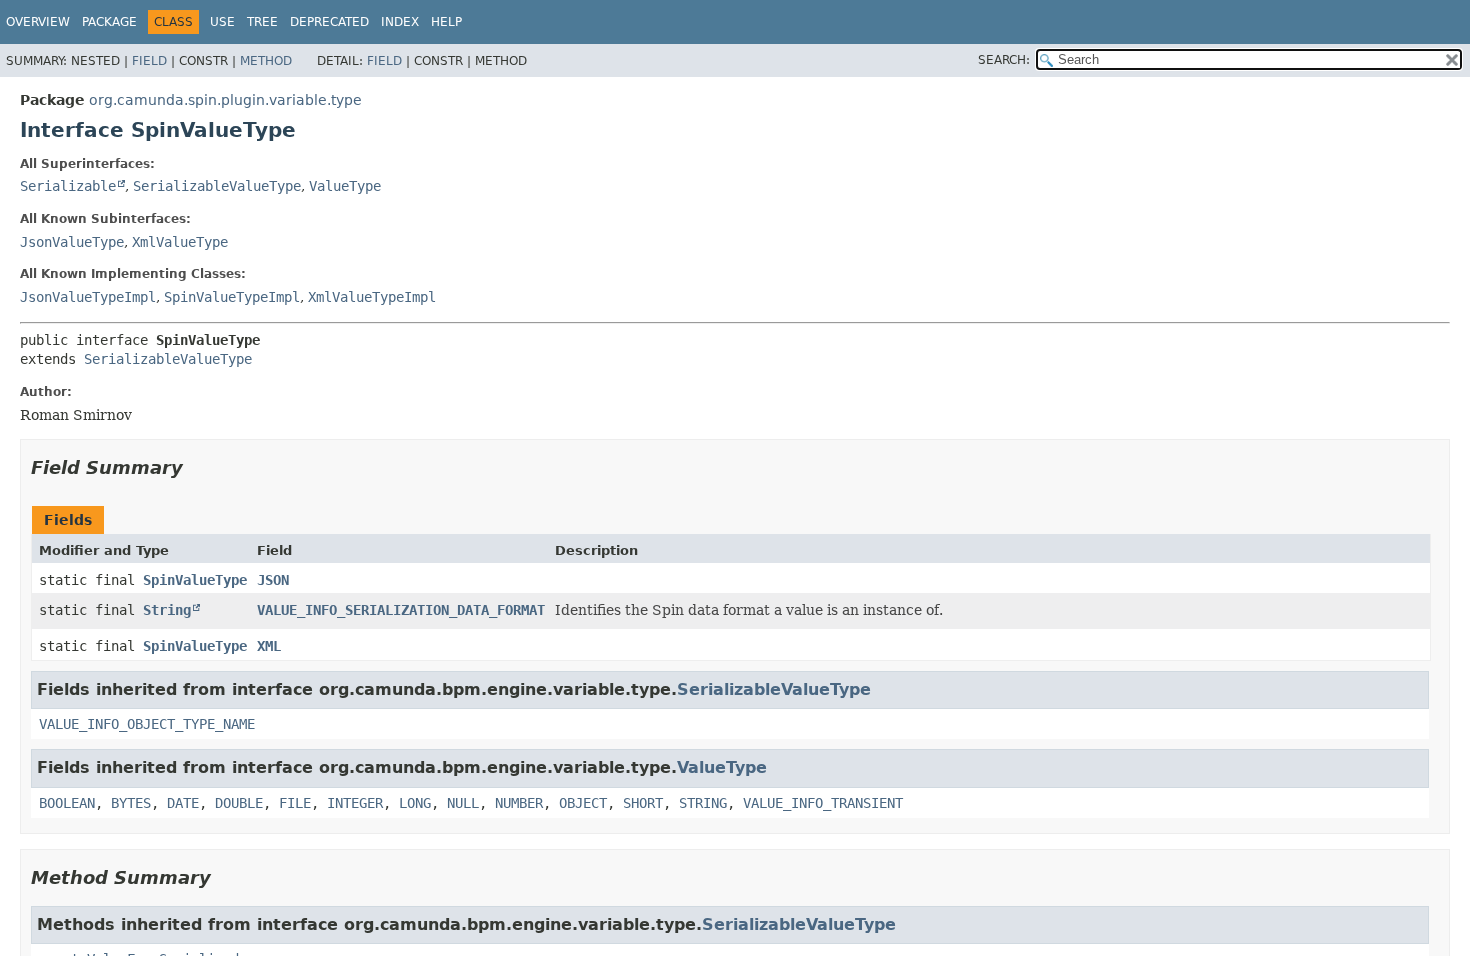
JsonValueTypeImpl (88, 297)
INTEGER (355, 803)
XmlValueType (180, 242)
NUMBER (519, 803)
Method (266, 61)
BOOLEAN (67, 803)
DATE (183, 803)
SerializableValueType (217, 186)
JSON (273, 580)
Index (400, 22)
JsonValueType (72, 242)
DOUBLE (239, 803)
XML (269, 646)
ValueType (345, 186)
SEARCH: (1004, 60)
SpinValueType (195, 580)
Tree (262, 22)
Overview (38, 22)
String (167, 610)
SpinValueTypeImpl (232, 297)
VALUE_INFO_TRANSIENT (823, 803)
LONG (415, 803)
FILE (295, 803)
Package (109, 22)
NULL (463, 803)
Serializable (68, 186)
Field (149, 61)
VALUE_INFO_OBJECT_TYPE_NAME (147, 724)
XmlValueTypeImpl (372, 297)
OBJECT (583, 803)
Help (446, 22)
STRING (703, 803)
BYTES (131, 803)
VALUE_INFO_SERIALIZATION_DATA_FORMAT (401, 610)
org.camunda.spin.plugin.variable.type (225, 100)
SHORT (643, 803)
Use (222, 22)
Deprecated (329, 22)
